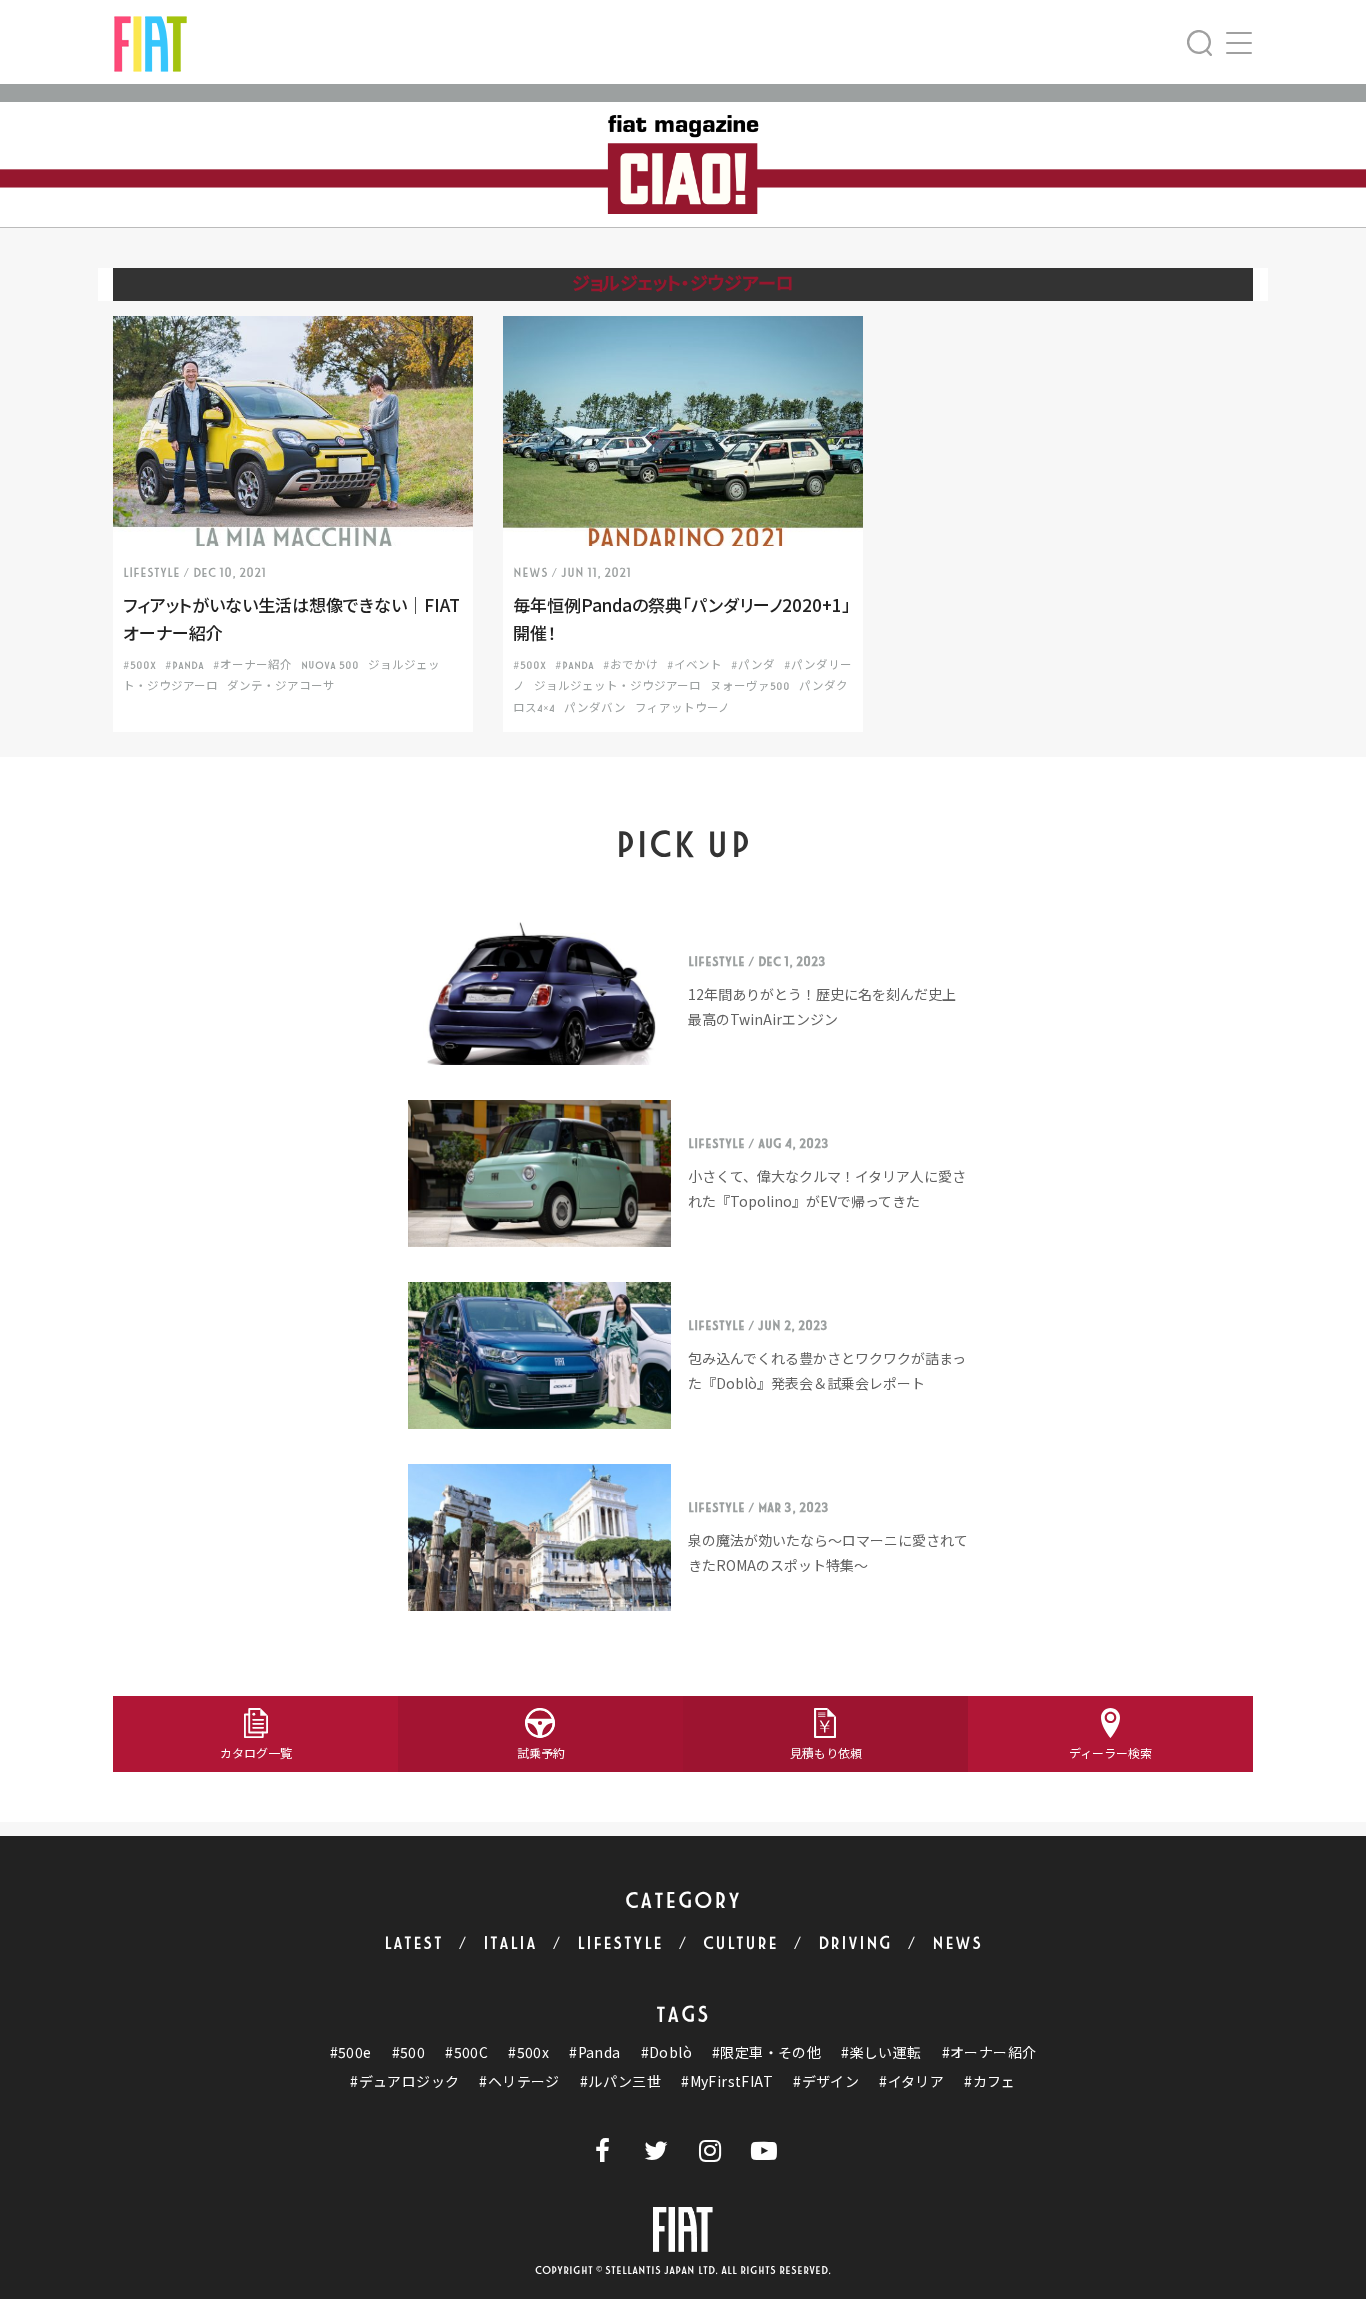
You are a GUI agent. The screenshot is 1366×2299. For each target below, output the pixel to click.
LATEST (413, 1943)
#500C (466, 2052)
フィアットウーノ (682, 708)
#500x (528, 2052)
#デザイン (826, 2081)
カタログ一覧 (256, 1752)
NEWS (957, 1943)
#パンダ (753, 665)
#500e (351, 2052)
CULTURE (740, 1943)
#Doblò (666, 2052)
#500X (139, 665)
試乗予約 (541, 1752)
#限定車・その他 (766, 2052)
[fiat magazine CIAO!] (150, 41)
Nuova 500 (330, 665)
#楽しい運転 (881, 2052)
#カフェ (990, 2081)
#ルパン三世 (620, 2081)
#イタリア (911, 2081)
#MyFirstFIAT (727, 2081)
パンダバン (595, 708)
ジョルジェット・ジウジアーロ (617, 686)
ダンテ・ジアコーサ (281, 686)
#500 (409, 2052)
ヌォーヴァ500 (750, 686)
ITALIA (510, 1943)
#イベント (694, 665)
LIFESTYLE (620, 1943)
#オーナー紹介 (252, 665)
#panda (184, 665)
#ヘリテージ (519, 2081)
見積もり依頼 (826, 1752)
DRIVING (855, 1943)
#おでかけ (630, 665)
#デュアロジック (404, 2081)
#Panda (594, 2052)
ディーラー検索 (1110, 1752)
